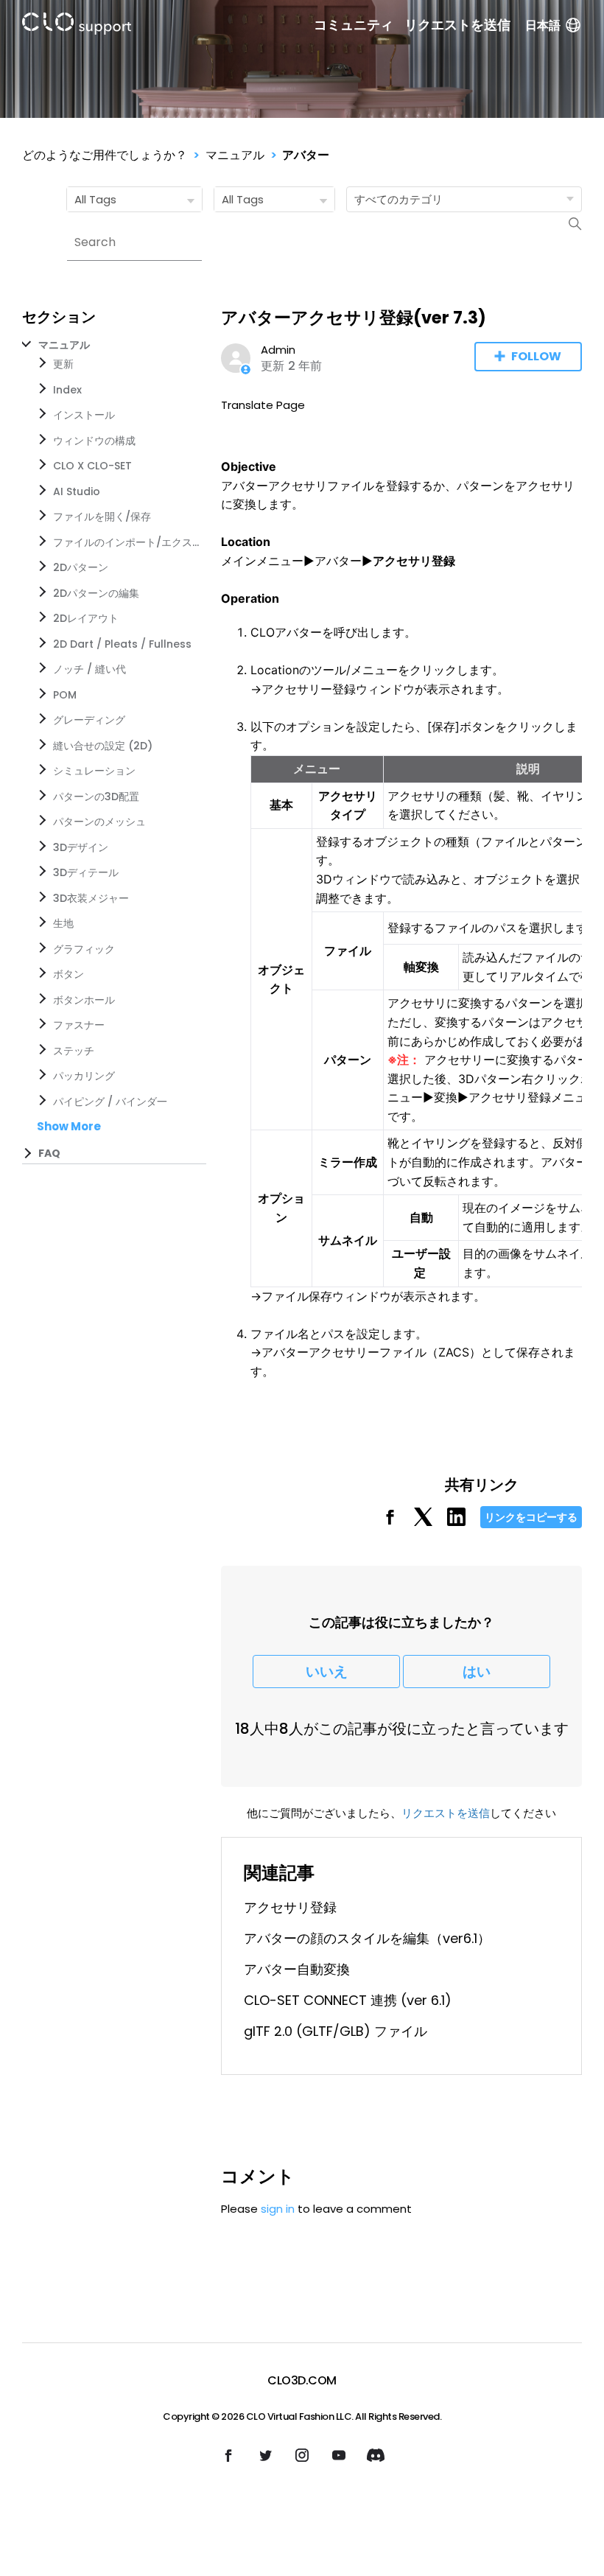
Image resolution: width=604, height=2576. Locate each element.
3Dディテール (86, 872)
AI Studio (77, 491)
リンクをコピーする (531, 1517)
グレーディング (89, 720)
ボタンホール (84, 1000)
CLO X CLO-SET (92, 466)
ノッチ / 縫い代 (89, 669)
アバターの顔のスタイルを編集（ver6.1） (367, 1938)
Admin (278, 350)
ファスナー (79, 1025)
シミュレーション (94, 771)
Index (67, 390)
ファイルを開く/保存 (102, 517)
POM (65, 695)
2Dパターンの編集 (96, 593)
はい (477, 1672)
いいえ (327, 1672)
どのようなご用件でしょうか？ (105, 155)
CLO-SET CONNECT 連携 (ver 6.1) (348, 2000)
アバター (306, 155)
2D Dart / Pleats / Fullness (122, 644)
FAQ (49, 1153)
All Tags (95, 199)
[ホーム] (77, 26)
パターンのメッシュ (99, 822)
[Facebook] (390, 1522)
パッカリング (84, 1076)
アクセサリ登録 (290, 1907)
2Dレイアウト (86, 618)
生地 (63, 923)
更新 (63, 364)
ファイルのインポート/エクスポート (127, 542)
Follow (536, 356)
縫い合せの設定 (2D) (103, 746)
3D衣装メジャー (91, 898)
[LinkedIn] (456, 1522)
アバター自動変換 (297, 1969)
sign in (278, 2209)
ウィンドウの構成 (94, 441)
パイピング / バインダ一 (110, 1102)
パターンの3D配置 (96, 797)
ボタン (69, 974)
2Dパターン (81, 567)
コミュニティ (354, 25)
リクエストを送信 (457, 25)
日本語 (543, 25)
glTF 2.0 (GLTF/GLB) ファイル (336, 2031)
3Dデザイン (81, 847)
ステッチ (74, 1051)
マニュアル (235, 155)
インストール (84, 415)
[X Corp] (423, 1522)
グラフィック (84, 949)
